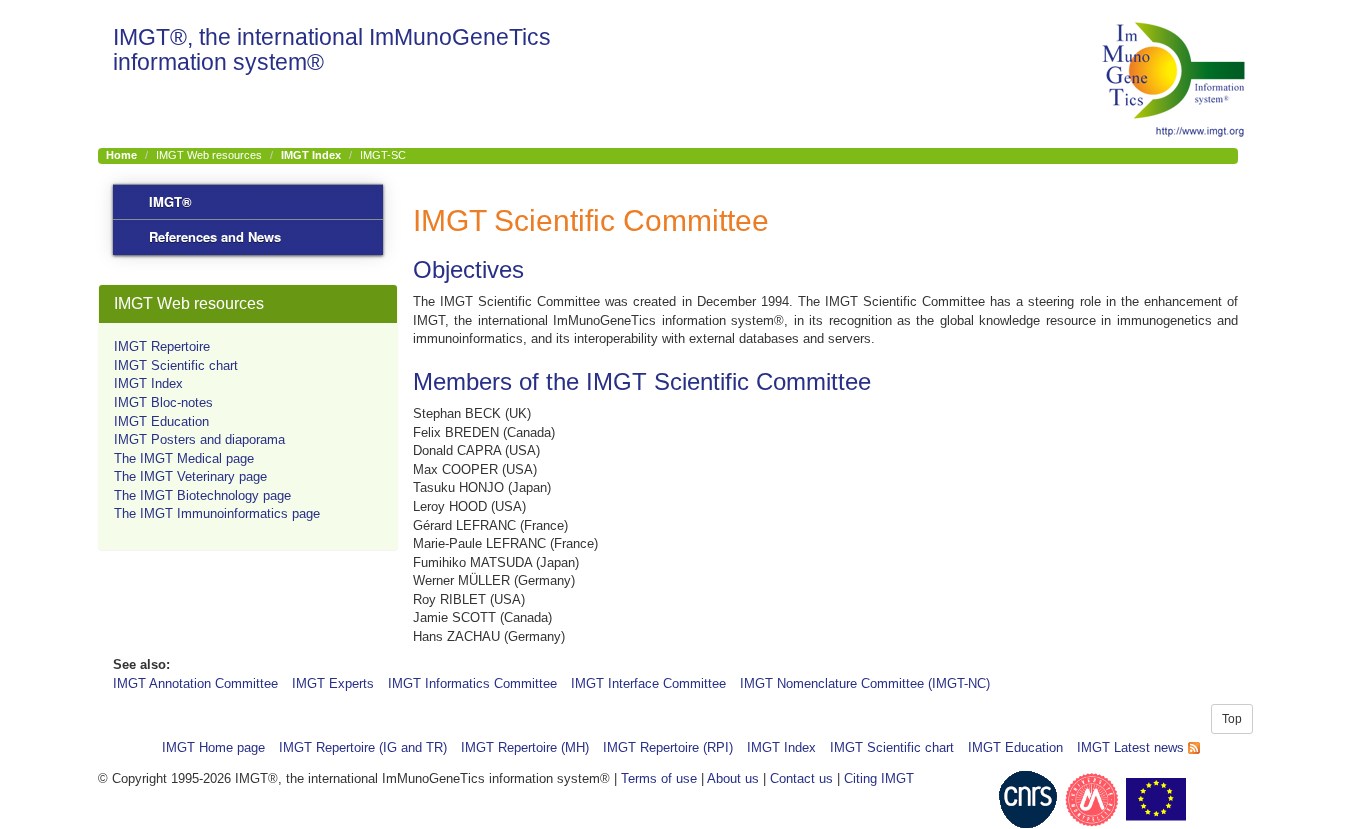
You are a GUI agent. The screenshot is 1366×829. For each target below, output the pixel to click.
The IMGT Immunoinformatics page (217, 513)
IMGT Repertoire (162, 346)
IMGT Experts (333, 683)
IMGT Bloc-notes (163, 402)
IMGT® (170, 201)
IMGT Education (161, 421)
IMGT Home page (213, 747)
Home (121, 155)
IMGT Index (311, 155)
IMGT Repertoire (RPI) (668, 747)
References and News (215, 236)
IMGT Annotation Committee (195, 683)
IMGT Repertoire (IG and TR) (363, 747)
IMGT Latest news (1132, 747)
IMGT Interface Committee (648, 683)
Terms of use (659, 778)
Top (1232, 719)
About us (733, 778)
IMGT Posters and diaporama (199, 439)
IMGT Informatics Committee (472, 683)
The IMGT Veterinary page (190, 476)
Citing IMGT (879, 778)
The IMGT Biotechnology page (202, 495)
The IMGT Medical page (184, 458)
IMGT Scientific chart (176, 365)
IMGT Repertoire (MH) (525, 747)
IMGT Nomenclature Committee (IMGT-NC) (865, 683)
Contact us (801, 778)
